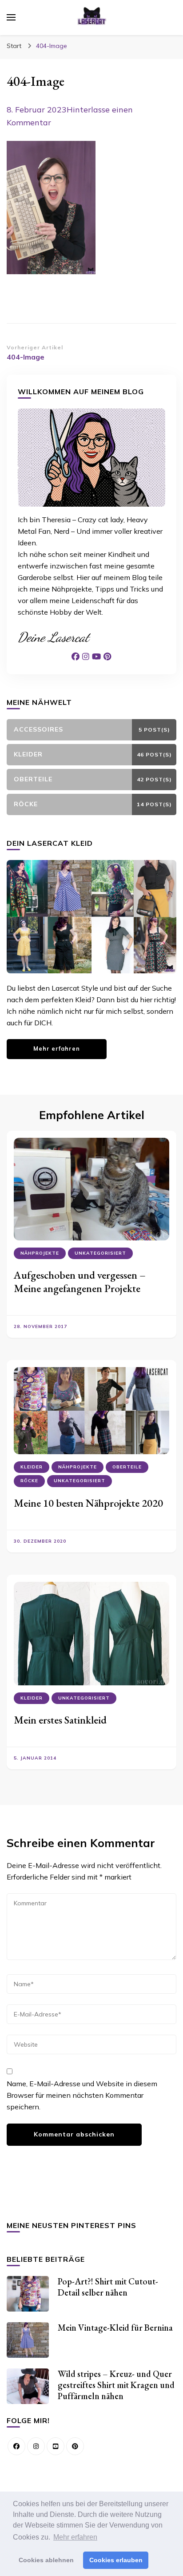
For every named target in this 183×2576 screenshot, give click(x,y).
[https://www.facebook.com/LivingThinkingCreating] (16, 2446)
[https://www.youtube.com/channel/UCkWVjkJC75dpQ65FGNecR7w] (56, 2446)
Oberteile (127, 1467)
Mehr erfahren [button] (75, 2537)
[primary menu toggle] (11, 17)
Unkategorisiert (100, 1253)
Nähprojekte (40, 1253)
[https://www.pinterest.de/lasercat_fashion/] (75, 2446)
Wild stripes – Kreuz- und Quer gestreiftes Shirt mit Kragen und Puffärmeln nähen (116, 2385)
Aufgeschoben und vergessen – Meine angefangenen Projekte (80, 1282)
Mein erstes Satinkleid (60, 1720)
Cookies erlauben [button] (116, 2560)
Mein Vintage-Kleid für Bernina (115, 2328)
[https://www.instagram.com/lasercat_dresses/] (36, 2446)
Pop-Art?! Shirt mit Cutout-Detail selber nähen (108, 2287)
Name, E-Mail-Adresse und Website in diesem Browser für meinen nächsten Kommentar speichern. (82, 2095)
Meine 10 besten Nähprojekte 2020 (88, 1503)
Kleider (32, 1467)
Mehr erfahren (57, 1048)
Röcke (29, 1481)
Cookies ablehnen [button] (46, 2560)
